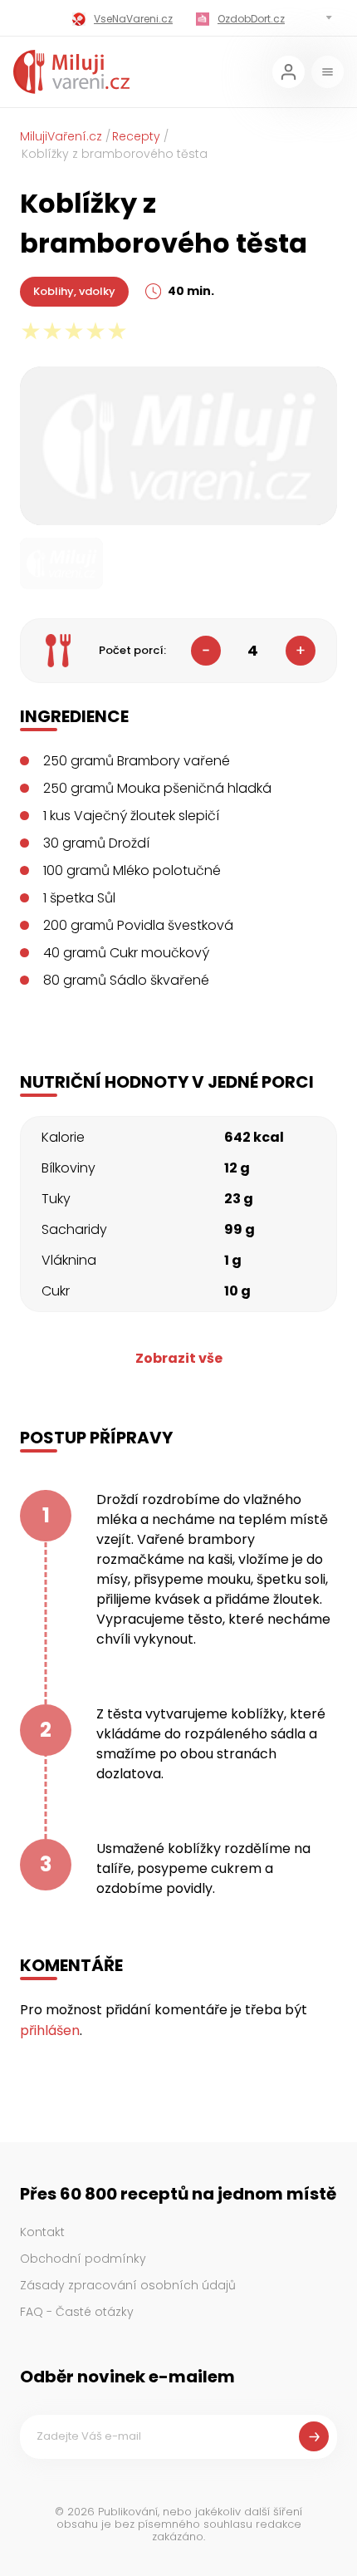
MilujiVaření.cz (61, 136)
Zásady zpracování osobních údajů (128, 2285)
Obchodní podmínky (83, 2259)
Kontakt (42, 2232)
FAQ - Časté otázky (77, 2312)
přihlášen (50, 2030)
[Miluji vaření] (71, 72)
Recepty (136, 136)
